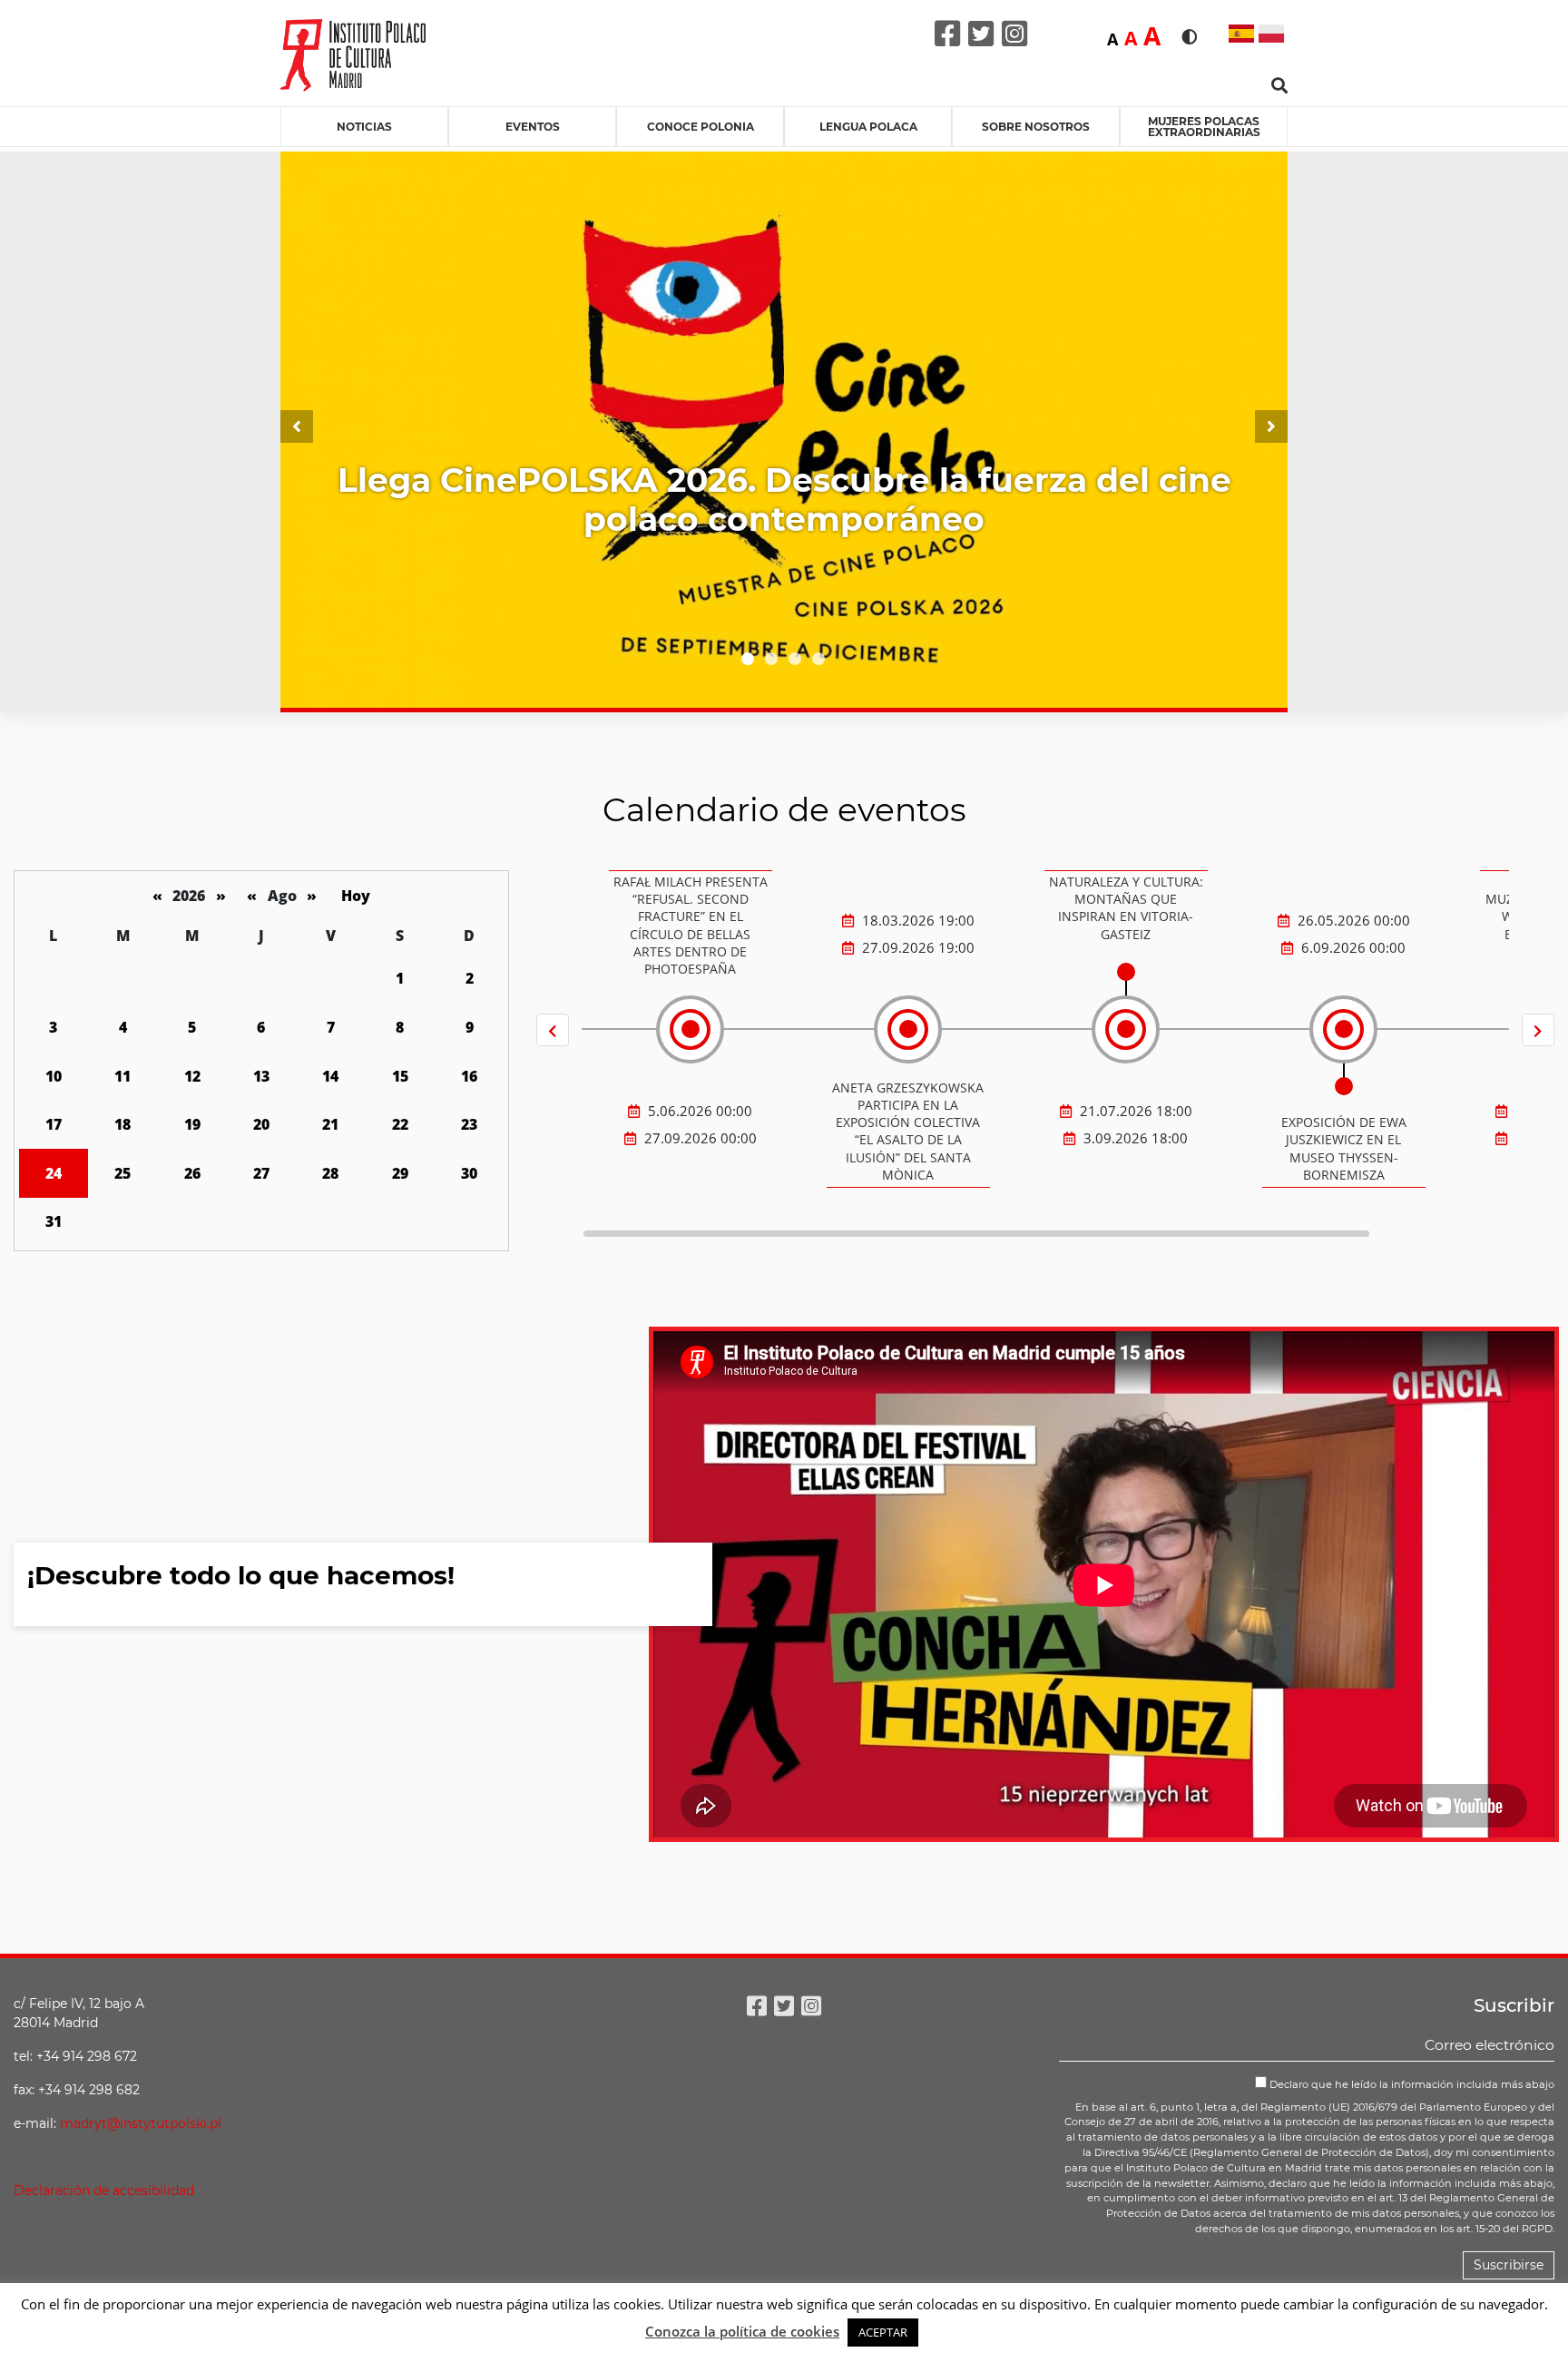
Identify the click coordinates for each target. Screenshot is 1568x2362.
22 (400, 1124)
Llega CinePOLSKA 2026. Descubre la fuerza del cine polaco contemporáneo (784, 500)
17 (54, 1124)
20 (261, 1124)
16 (469, 1076)
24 (54, 1173)
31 (54, 1221)
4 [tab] (818, 659)
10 (54, 1076)
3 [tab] (795, 659)
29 (400, 1173)
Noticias (364, 127)
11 (122, 1076)
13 (261, 1076)
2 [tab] (771, 659)
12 (192, 1076)
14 (330, 1076)
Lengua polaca (868, 127)
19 (192, 1124)
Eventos (533, 127)
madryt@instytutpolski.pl (141, 2123)
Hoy (356, 896)
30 (469, 1173)
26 (192, 1173)
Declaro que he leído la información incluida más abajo (1411, 2084)
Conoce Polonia (701, 127)
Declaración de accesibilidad (104, 2190)
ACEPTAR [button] (883, 2332)
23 (469, 1124)
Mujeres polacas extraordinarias (1204, 127)
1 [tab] (748, 659)
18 (122, 1124)
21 (330, 1124)
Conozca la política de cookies (742, 2331)
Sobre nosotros (1036, 127)
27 (261, 1173)
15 (400, 1076)
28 (330, 1173)
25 (122, 1173)
